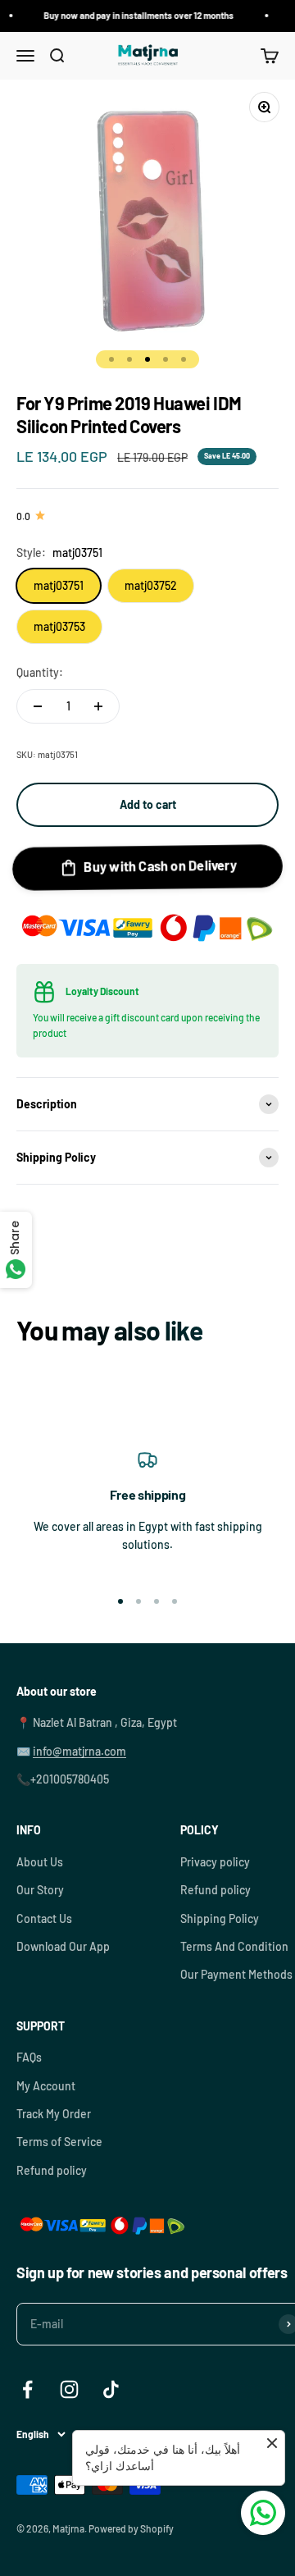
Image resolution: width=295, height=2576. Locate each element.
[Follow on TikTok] (111, 2389)
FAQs (29, 2057)
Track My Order (54, 2114)
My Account (46, 2086)
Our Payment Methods (236, 1974)
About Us (40, 1862)
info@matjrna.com (79, 1751)
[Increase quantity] (98, 706)
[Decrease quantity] (38, 706)
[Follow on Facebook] (27, 2389)
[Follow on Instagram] (69, 2389)
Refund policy (216, 1890)
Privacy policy (215, 1862)
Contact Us (44, 1918)
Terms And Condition (234, 1946)
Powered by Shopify (131, 2528)
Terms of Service (59, 2142)
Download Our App (63, 1946)
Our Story (40, 1890)
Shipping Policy (220, 1918)
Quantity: (40, 672)
